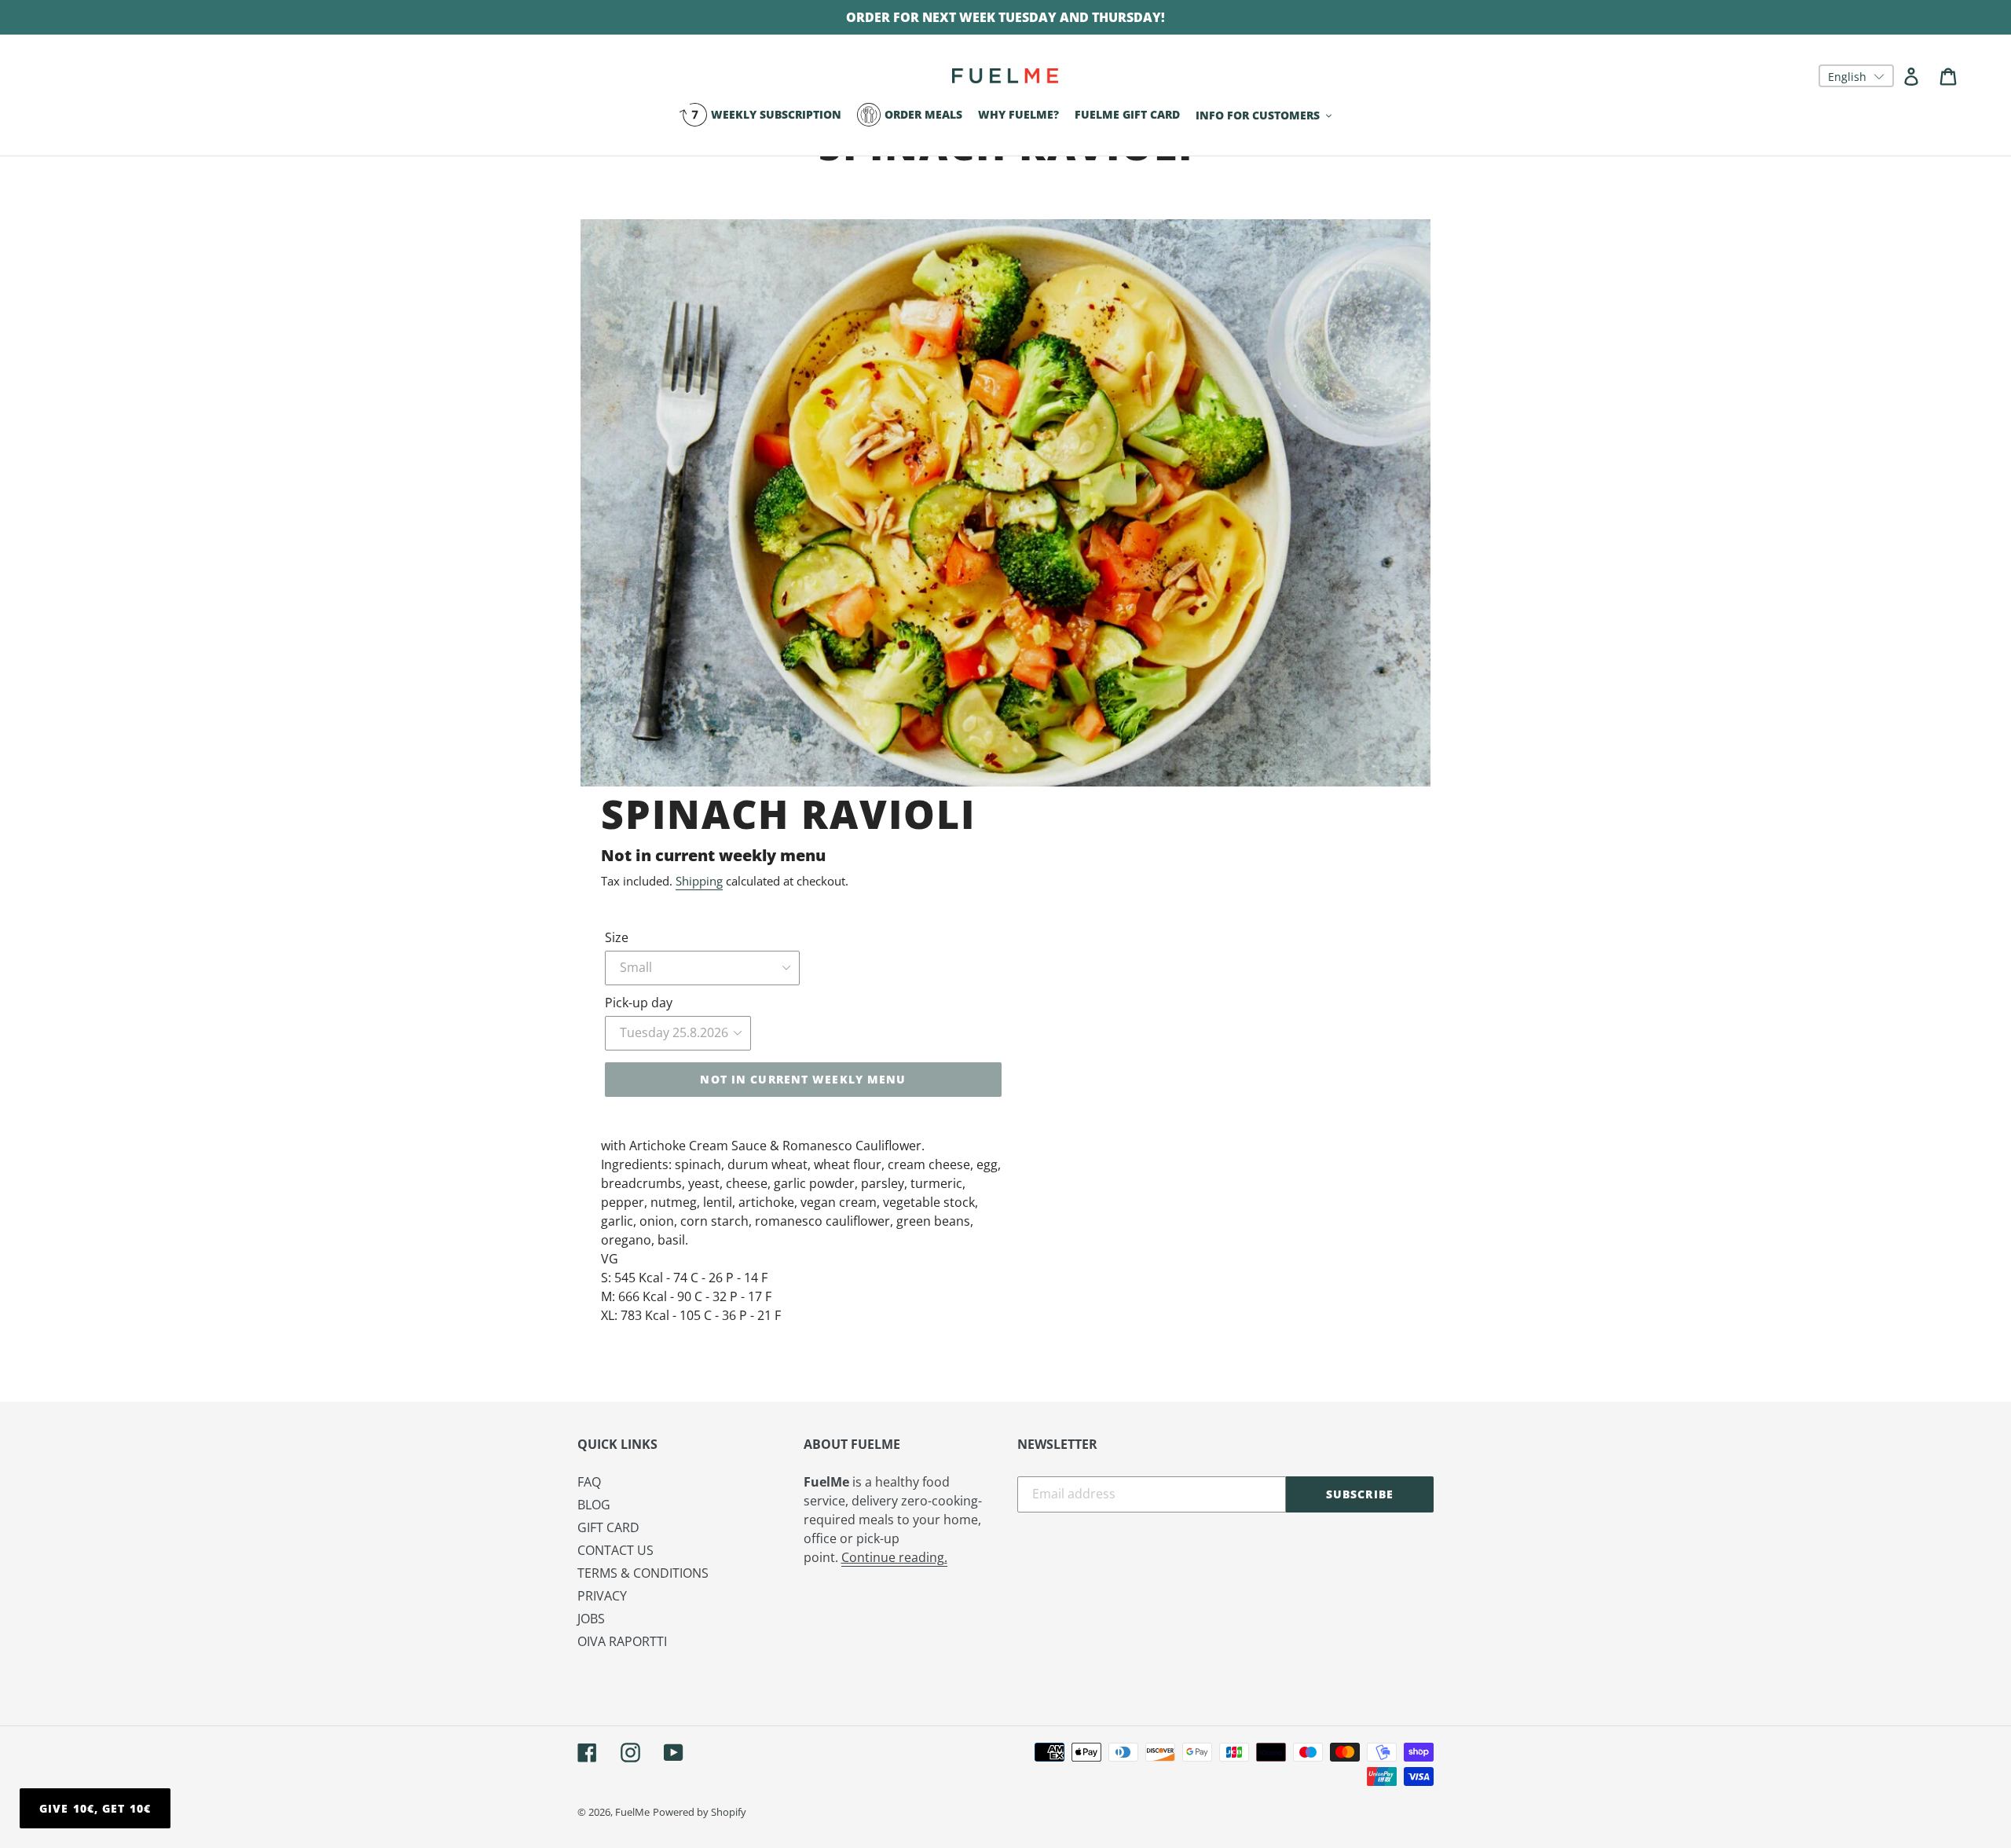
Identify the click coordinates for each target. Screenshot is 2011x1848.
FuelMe (632, 1812)
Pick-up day (639, 1003)
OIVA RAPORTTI (622, 1641)
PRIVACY (602, 1596)
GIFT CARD (608, 1527)
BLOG (594, 1505)
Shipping (699, 881)
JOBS (591, 1619)
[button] (1856, 76)
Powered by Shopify (700, 1812)
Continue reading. (894, 1557)
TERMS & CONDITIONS (643, 1573)
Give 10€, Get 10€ (95, 1808)
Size (617, 937)
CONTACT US (615, 1550)
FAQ (589, 1482)
